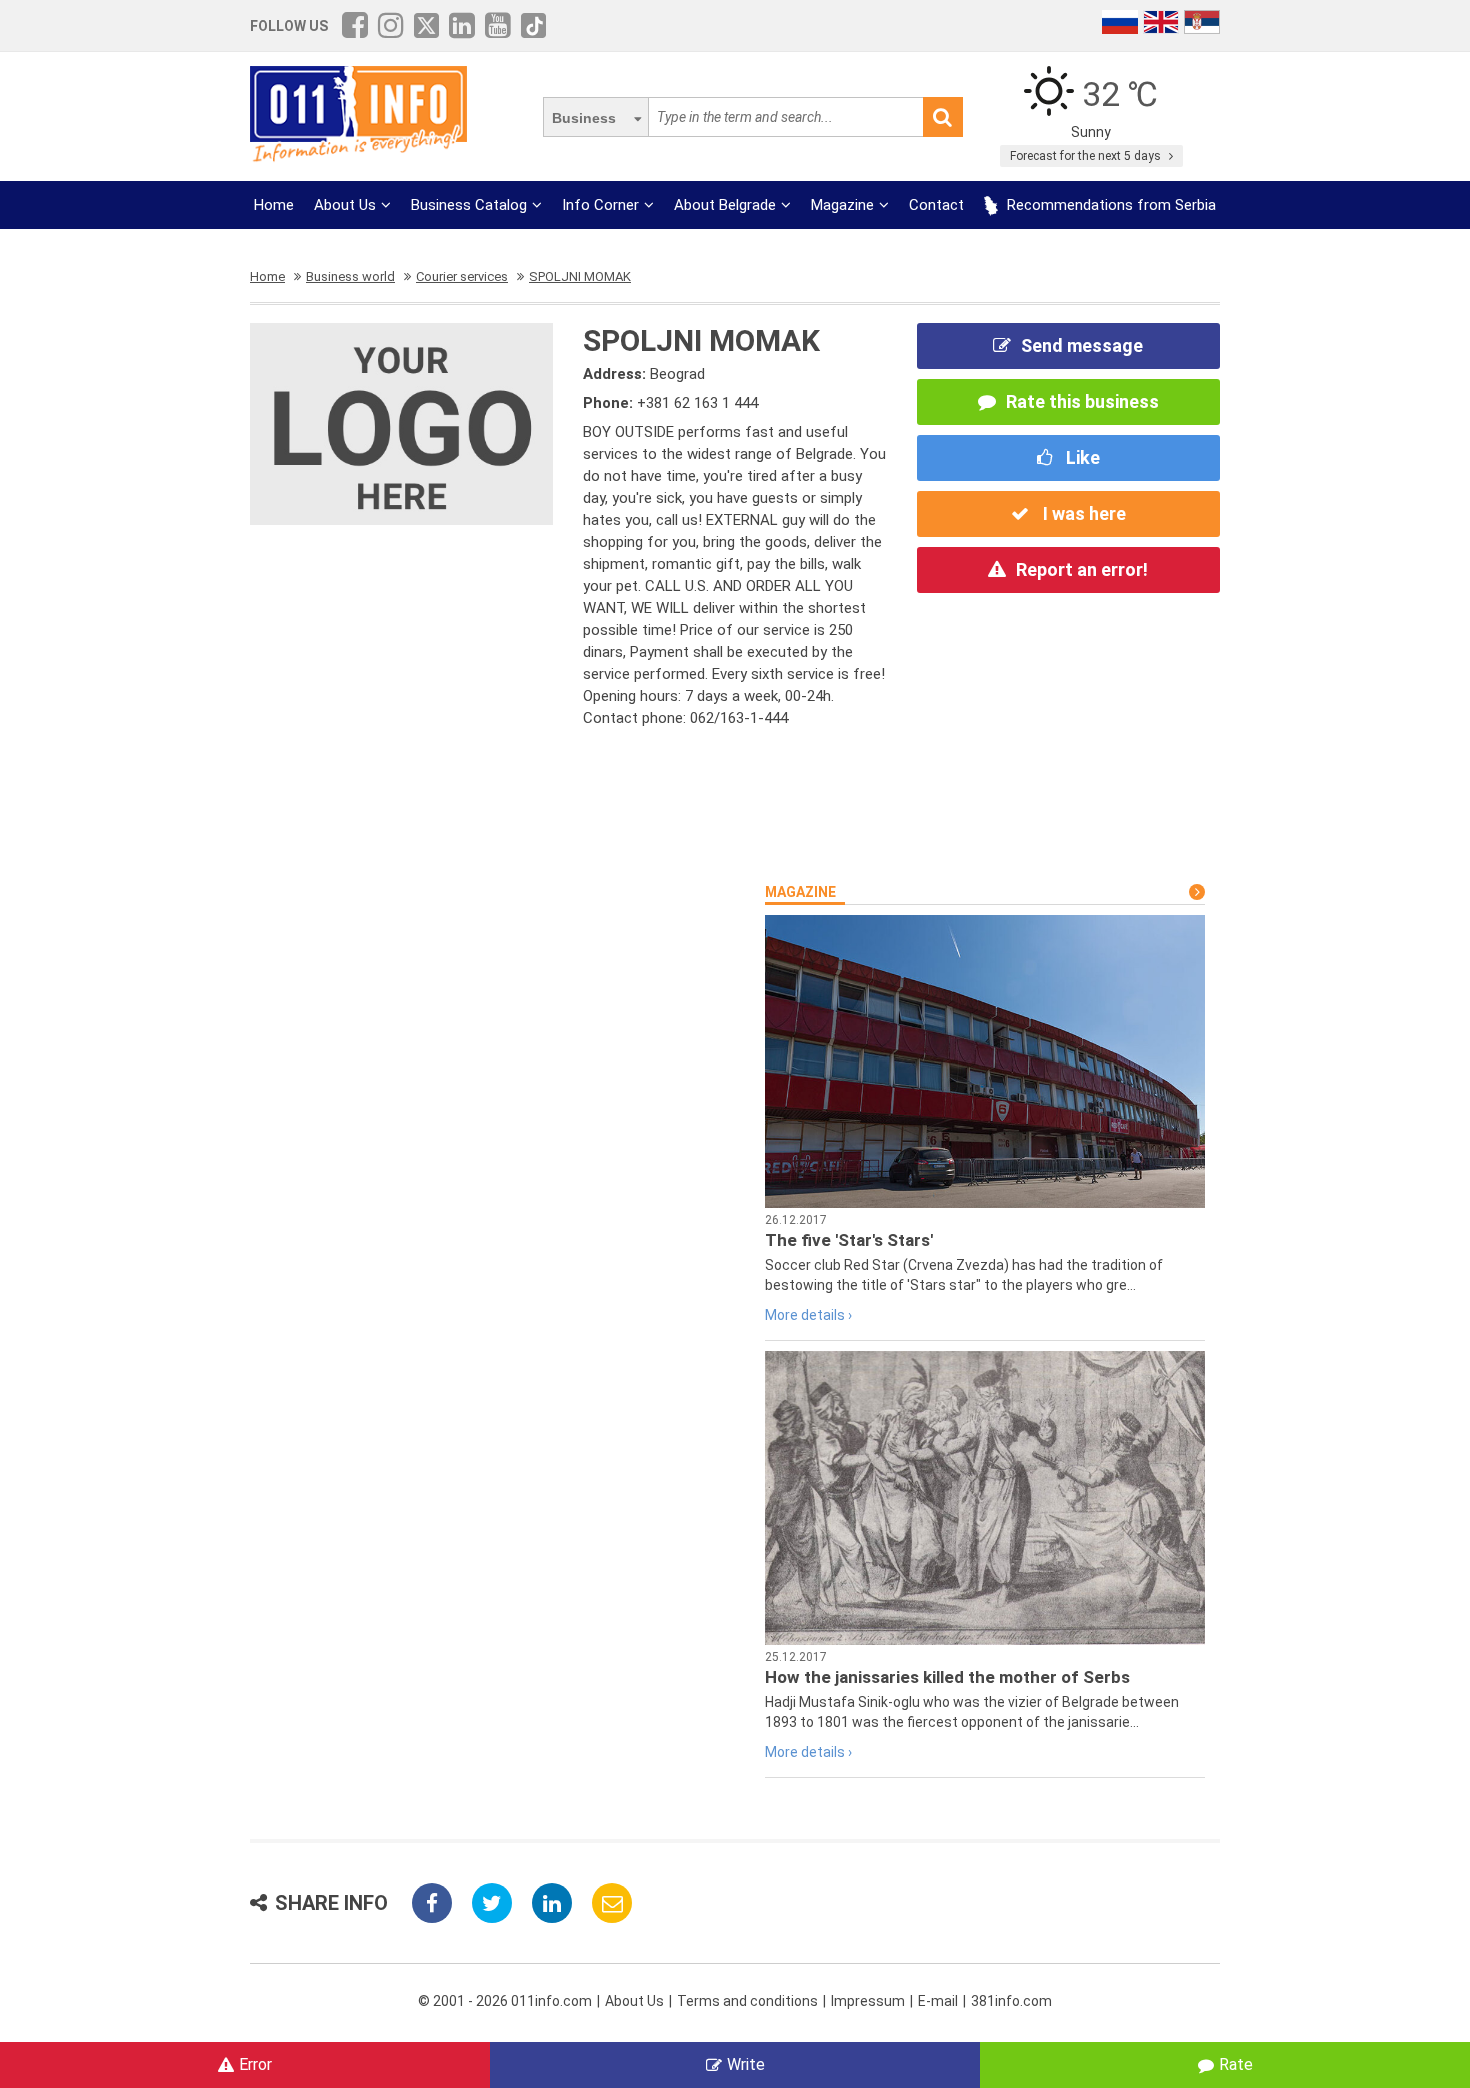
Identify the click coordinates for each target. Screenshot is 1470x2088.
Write (746, 2064)
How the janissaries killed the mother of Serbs (947, 1677)
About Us (345, 205)
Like (1081, 457)
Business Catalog (469, 205)
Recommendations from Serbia (1109, 205)
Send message (1082, 345)
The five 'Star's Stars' (849, 1240)
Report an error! (1082, 569)
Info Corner (600, 205)
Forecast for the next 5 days (1087, 156)
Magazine (842, 205)
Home (274, 205)
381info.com (1011, 2001)
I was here (1082, 513)
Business (584, 118)
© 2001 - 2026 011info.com (505, 2001)
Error (255, 2064)
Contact (936, 205)
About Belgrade (725, 205)
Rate (1236, 2064)
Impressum (868, 2001)
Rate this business (1082, 401)
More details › (808, 1315)
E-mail (938, 2001)
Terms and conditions (747, 2001)
